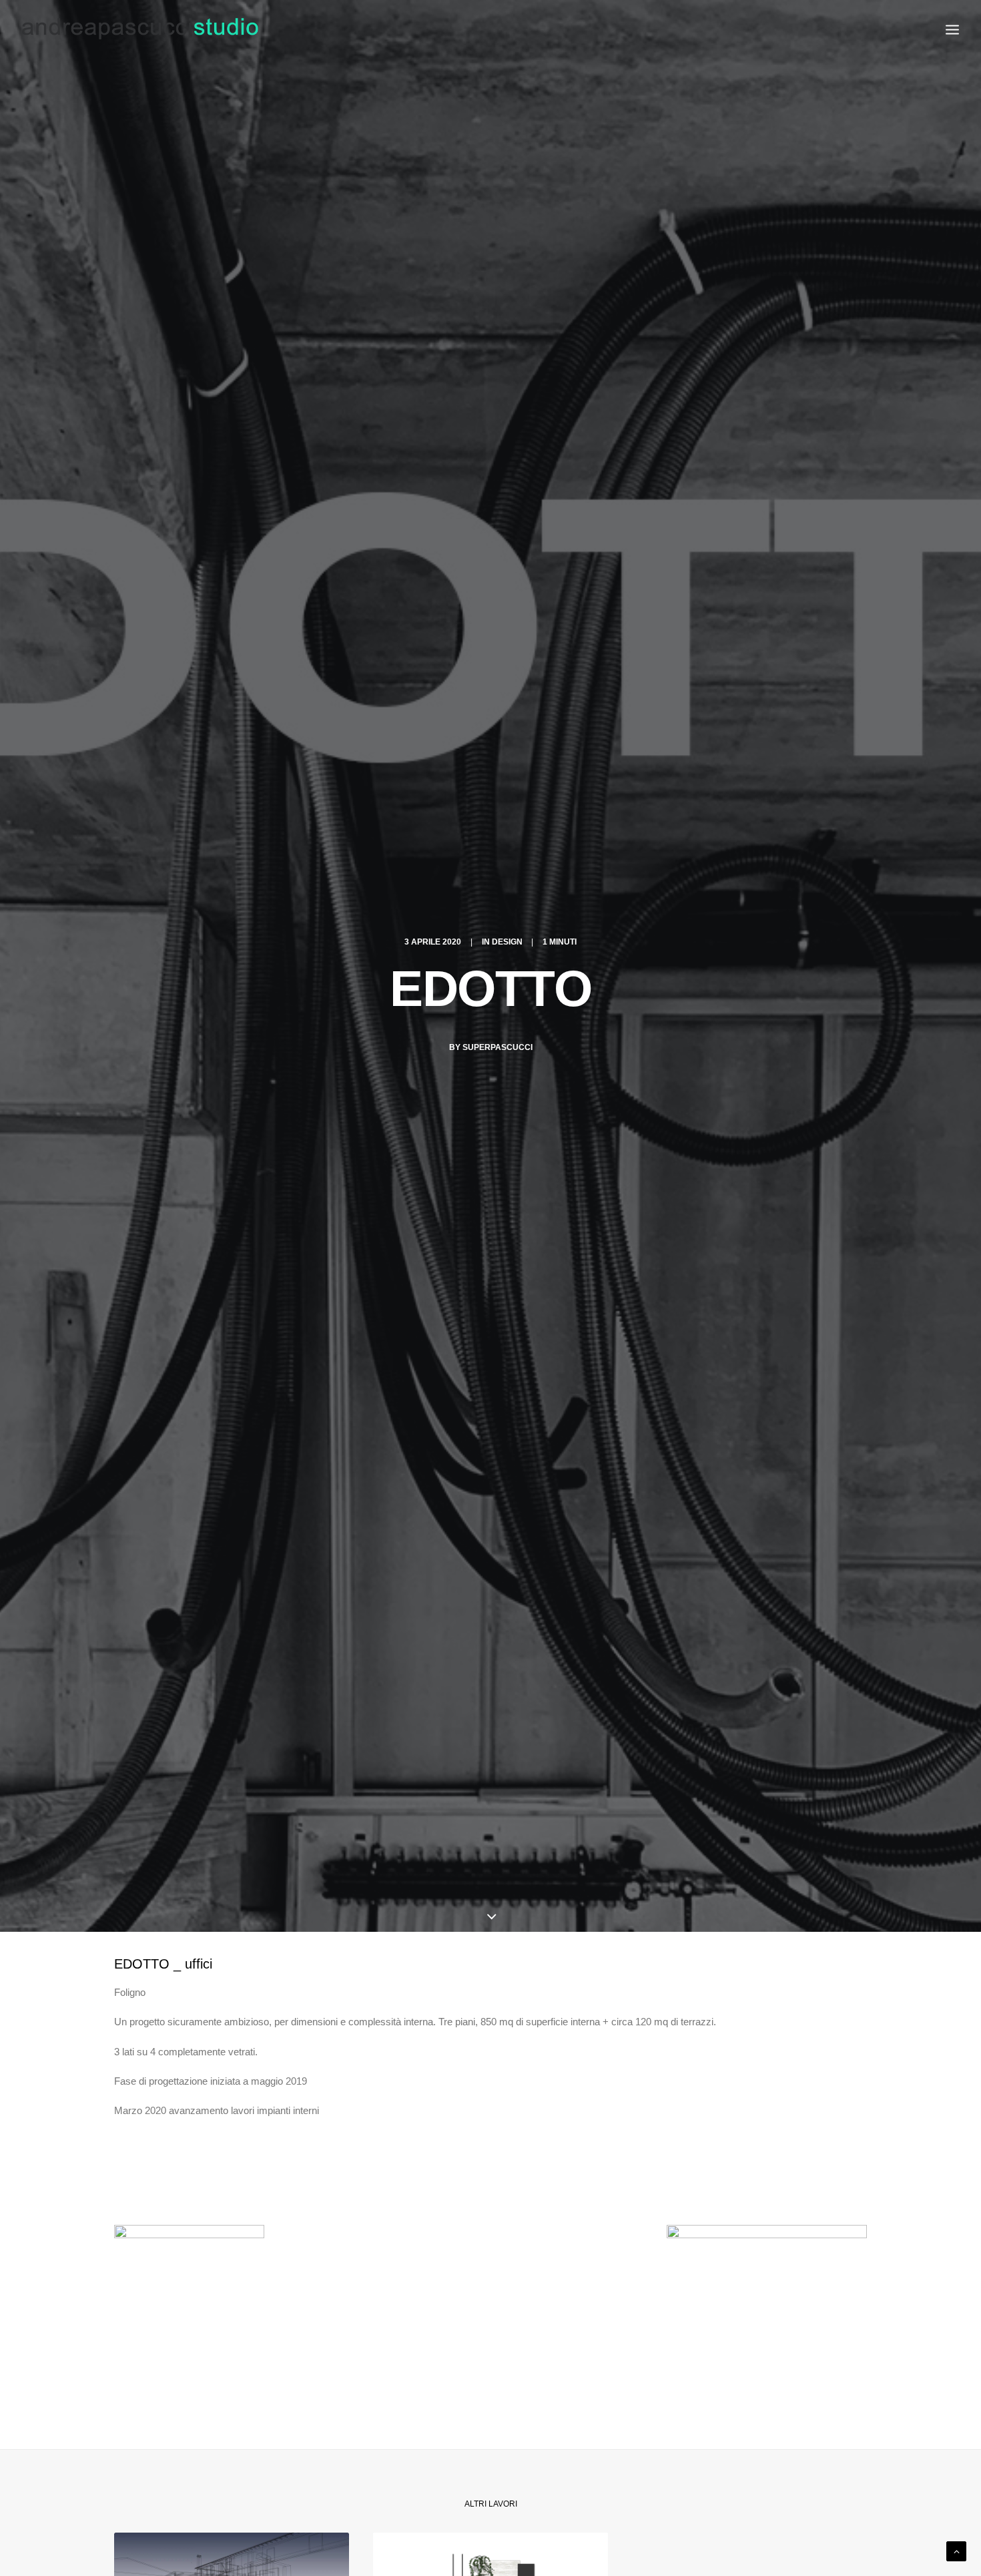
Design (507, 942)
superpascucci (498, 1047)
